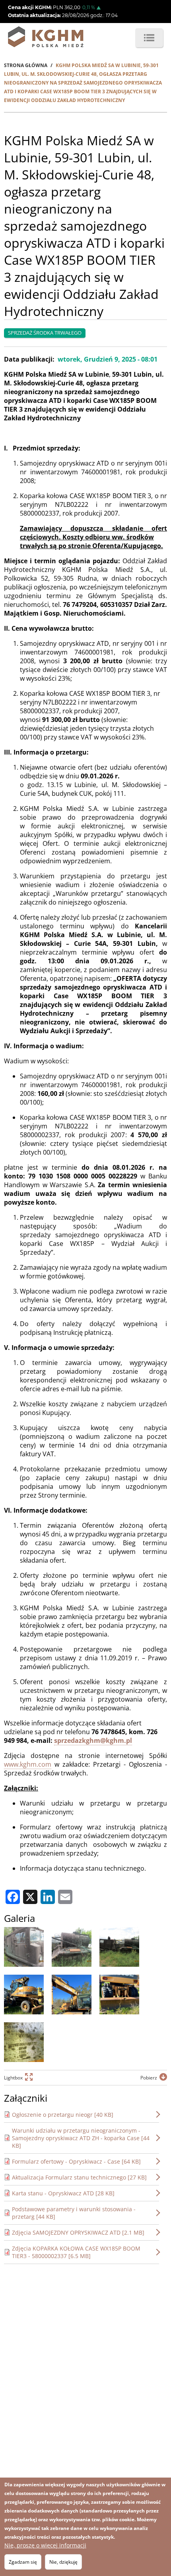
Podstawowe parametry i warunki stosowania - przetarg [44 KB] (74, 2213)
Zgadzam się (23, 2562)
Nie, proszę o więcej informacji (45, 2545)
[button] (24, 1947)
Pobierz (149, 2078)
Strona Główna (26, 65)
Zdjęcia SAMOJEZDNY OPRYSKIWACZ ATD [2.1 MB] (78, 2232)
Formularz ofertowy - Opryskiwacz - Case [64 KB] (76, 2161)
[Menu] (149, 38)
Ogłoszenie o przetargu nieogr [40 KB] (63, 2115)
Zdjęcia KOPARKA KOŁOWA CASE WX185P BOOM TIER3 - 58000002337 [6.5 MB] (76, 2252)
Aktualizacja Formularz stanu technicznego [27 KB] (79, 2177)
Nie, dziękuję (63, 2562)
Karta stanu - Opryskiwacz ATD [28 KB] (63, 2193)
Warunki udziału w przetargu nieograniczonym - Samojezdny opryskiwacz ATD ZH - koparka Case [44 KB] (81, 2138)
